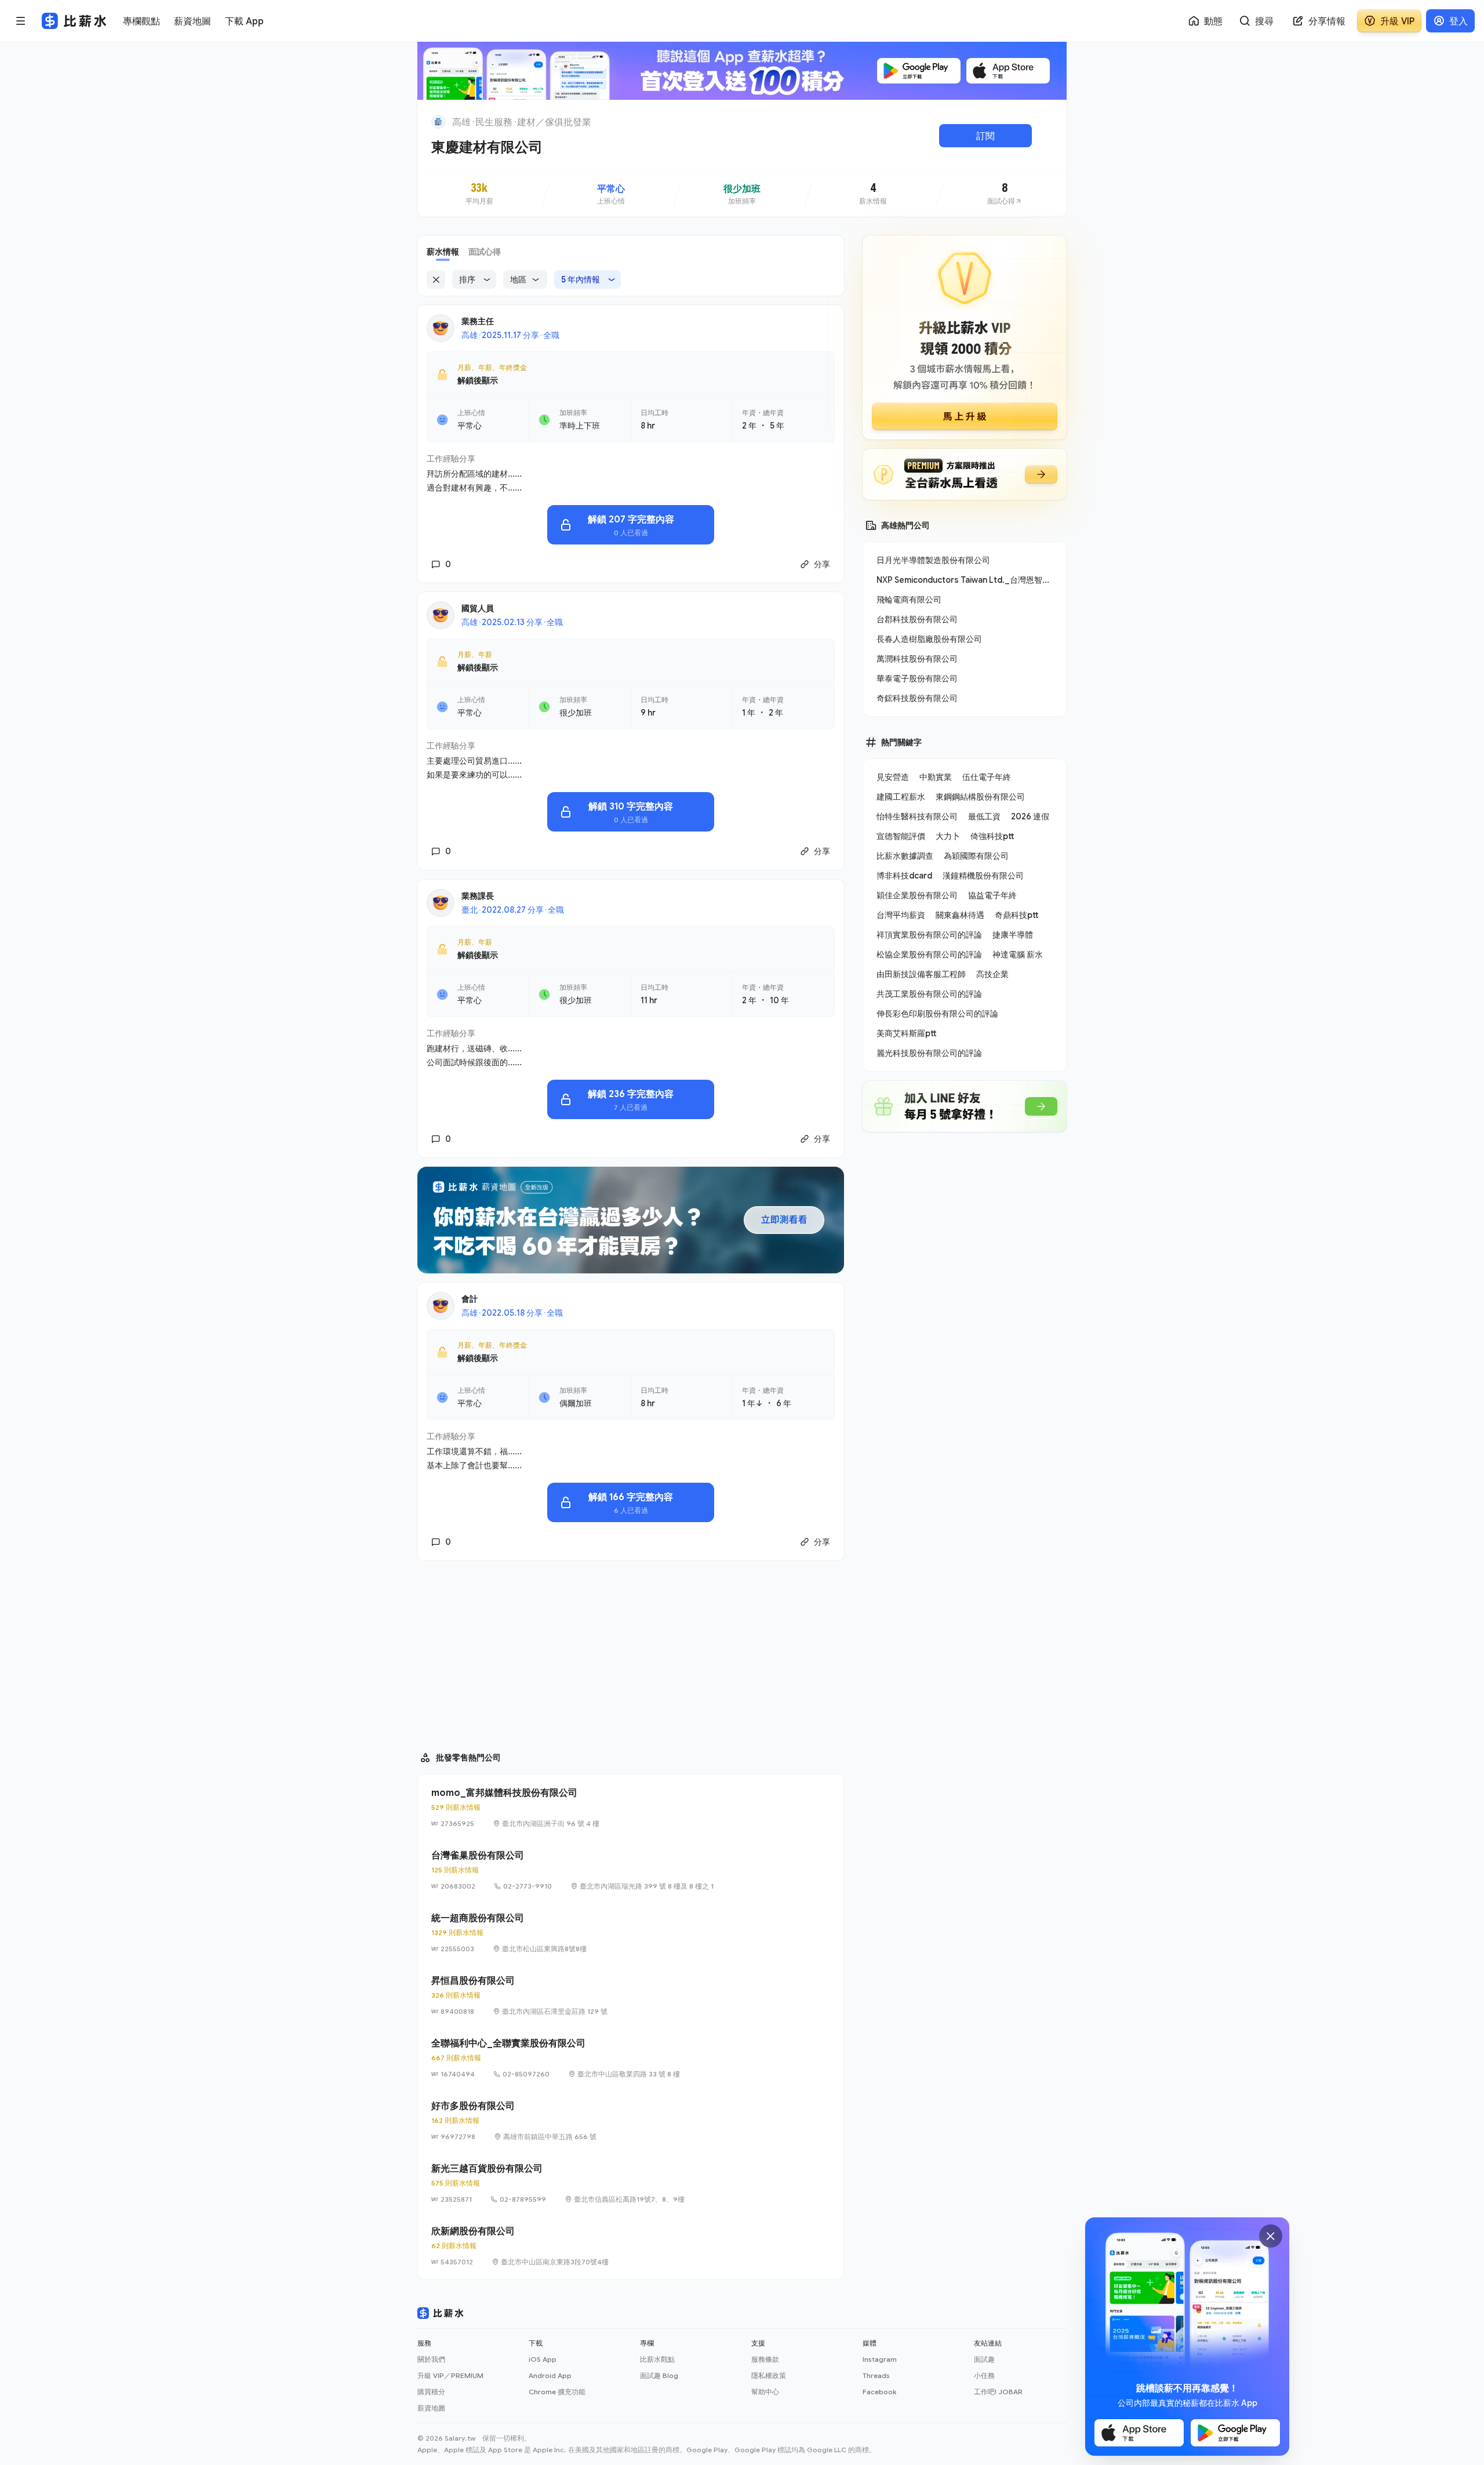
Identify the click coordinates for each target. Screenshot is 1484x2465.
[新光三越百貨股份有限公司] (631, 2183)
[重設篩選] (436, 279)
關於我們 (431, 2359)
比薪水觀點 (657, 2359)
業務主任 (478, 321)
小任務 (984, 2375)
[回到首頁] (438, 122)
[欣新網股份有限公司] (631, 2246)
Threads (876, 2375)
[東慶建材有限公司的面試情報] (1005, 194)
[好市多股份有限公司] (631, 2121)
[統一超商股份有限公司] (631, 1933)
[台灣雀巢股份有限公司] (631, 1870)
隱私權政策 (769, 2375)
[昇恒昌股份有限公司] (631, 1995)
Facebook (879, 2392)
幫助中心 (765, 2392)
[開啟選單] (21, 21)
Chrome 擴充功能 (557, 2392)
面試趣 (984, 2359)
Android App (550, 2375)
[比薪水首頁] (441, 2313)
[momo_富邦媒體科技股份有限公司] (631, 1807)
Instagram (880, 2359)
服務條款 (765, 2359)
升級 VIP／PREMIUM (450, 2375)
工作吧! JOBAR (998, 2392)
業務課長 (478, 896)
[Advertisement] (631, 1651)
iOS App (543, 2359)
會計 (470, 1299)
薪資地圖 (431, 2408)
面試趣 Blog (659, 2375)
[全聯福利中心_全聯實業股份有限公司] (631, 2058)
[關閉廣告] (1271, 2236)
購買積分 (431, 2392)
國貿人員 (478, 608)
